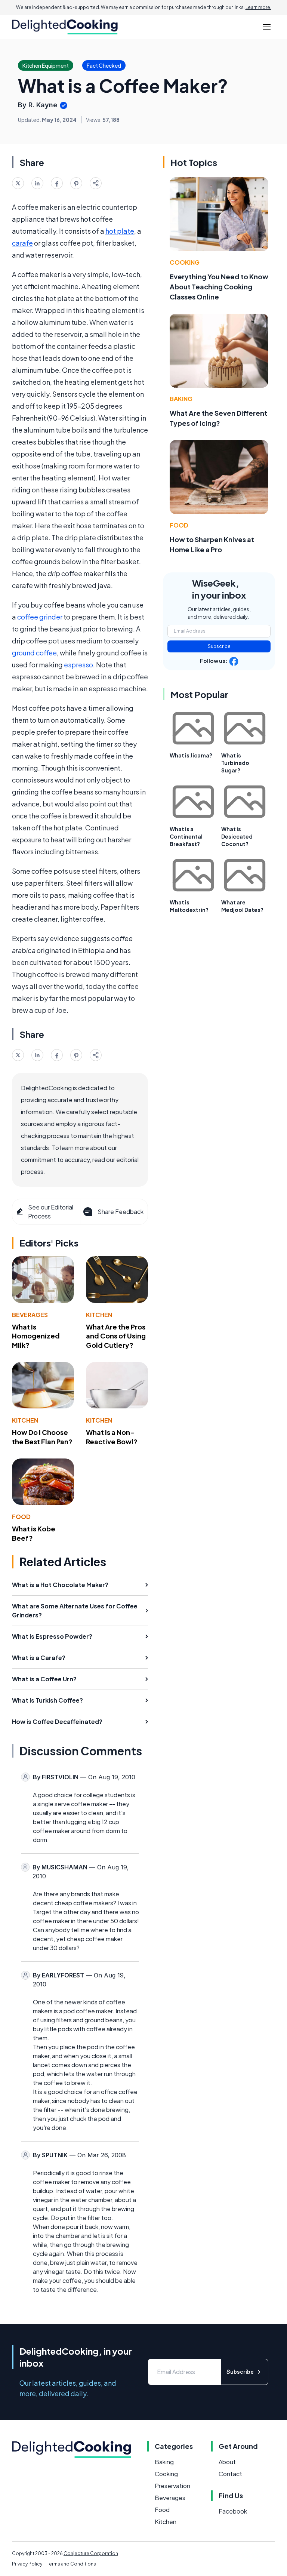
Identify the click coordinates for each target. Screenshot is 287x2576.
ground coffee (34, 653)
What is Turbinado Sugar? (235, 763)
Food (21, 1517)
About (227, 2462)
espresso (78, 665)
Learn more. (258, 7)
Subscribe (219, 646)
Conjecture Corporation (91, 2553)
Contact (230, 2474)
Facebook (233, 2511)
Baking (181, 399)
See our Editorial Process (51, 1212)
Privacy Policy (27, 2564)
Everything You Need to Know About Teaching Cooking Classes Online (219, 287)
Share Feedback (121, 1212)
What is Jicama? (191, 755)
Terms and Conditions (71, 2564)
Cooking (185, 262)
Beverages (30, 1315)
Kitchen (99, 1315)
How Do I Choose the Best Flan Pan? (42, 1437)
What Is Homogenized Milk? (36, 1336)
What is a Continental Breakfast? (186, 836)
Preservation (172, 2486)
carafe (22, 243)
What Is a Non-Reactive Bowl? (112, 1437)
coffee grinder (40, 617)
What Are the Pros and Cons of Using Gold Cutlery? (116, 1336)
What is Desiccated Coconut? (237, 836)
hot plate (120, 231)
